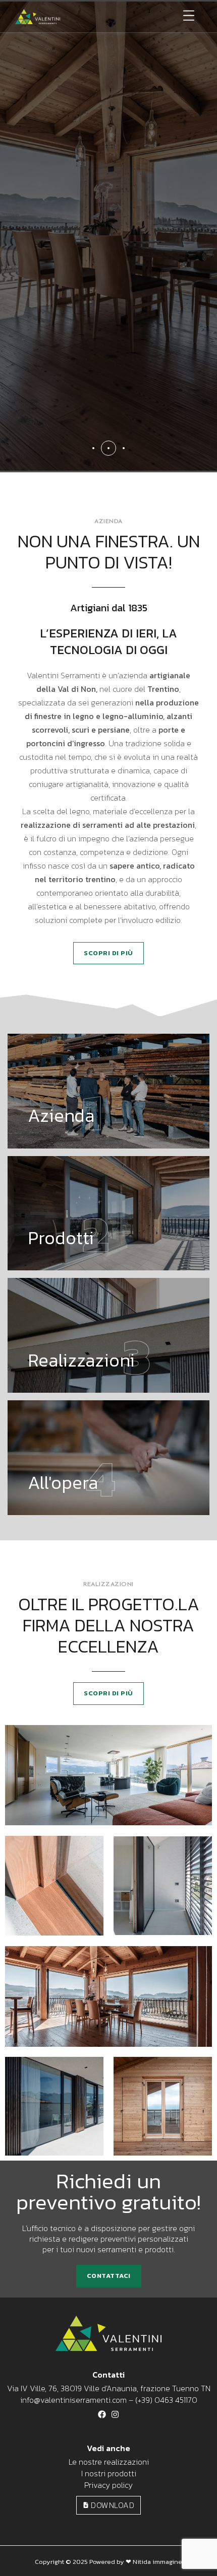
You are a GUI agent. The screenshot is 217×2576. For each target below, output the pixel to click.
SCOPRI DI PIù (108, 953)
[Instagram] (115, 2414)
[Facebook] (102, 2414)
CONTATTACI (109, 2276)
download (112, 2505)
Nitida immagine (157, 2562)
